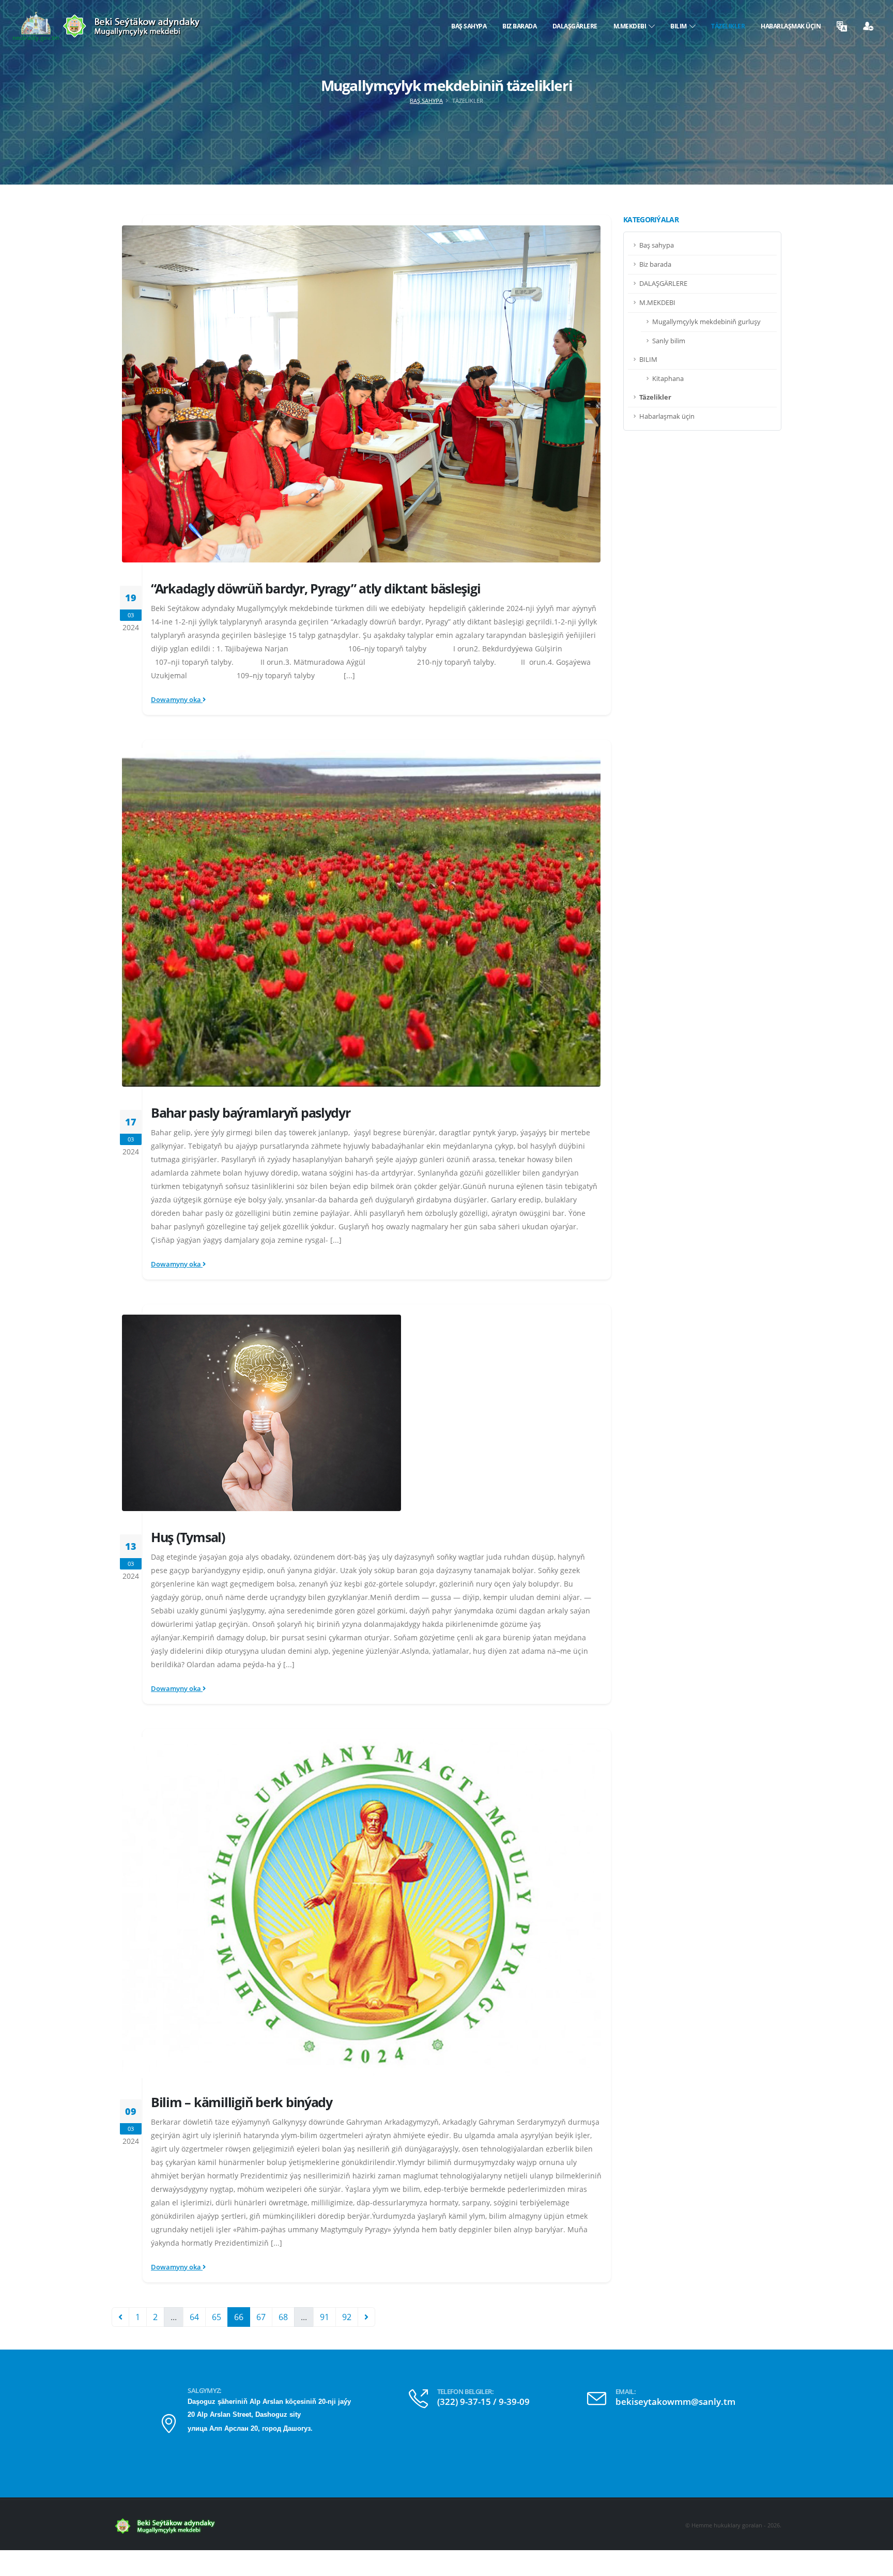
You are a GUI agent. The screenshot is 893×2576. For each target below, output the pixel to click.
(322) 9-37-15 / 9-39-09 (483, 2402)
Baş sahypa (469, 26)
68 (283, 2317)
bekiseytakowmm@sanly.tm (675, 2402)
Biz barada (519, 26)
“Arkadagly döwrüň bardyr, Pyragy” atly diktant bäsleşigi (315, 588)
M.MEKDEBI (631, 26)
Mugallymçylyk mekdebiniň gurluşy (706, 322)
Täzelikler (728, 26)
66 (239, 2317)
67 (261, 2317)
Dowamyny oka (177, 700)
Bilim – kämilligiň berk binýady (242, 2102)
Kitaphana (668, 379)
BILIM (680, 26)
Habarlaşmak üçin (791, 26)
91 (325, 2317)
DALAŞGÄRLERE (575, 26)
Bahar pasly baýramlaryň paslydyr (251, 1112)
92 (347, 2317)
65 (217, 2317)
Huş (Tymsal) (188, 1537)
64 (194, 2317)
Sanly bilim (669, 341)
